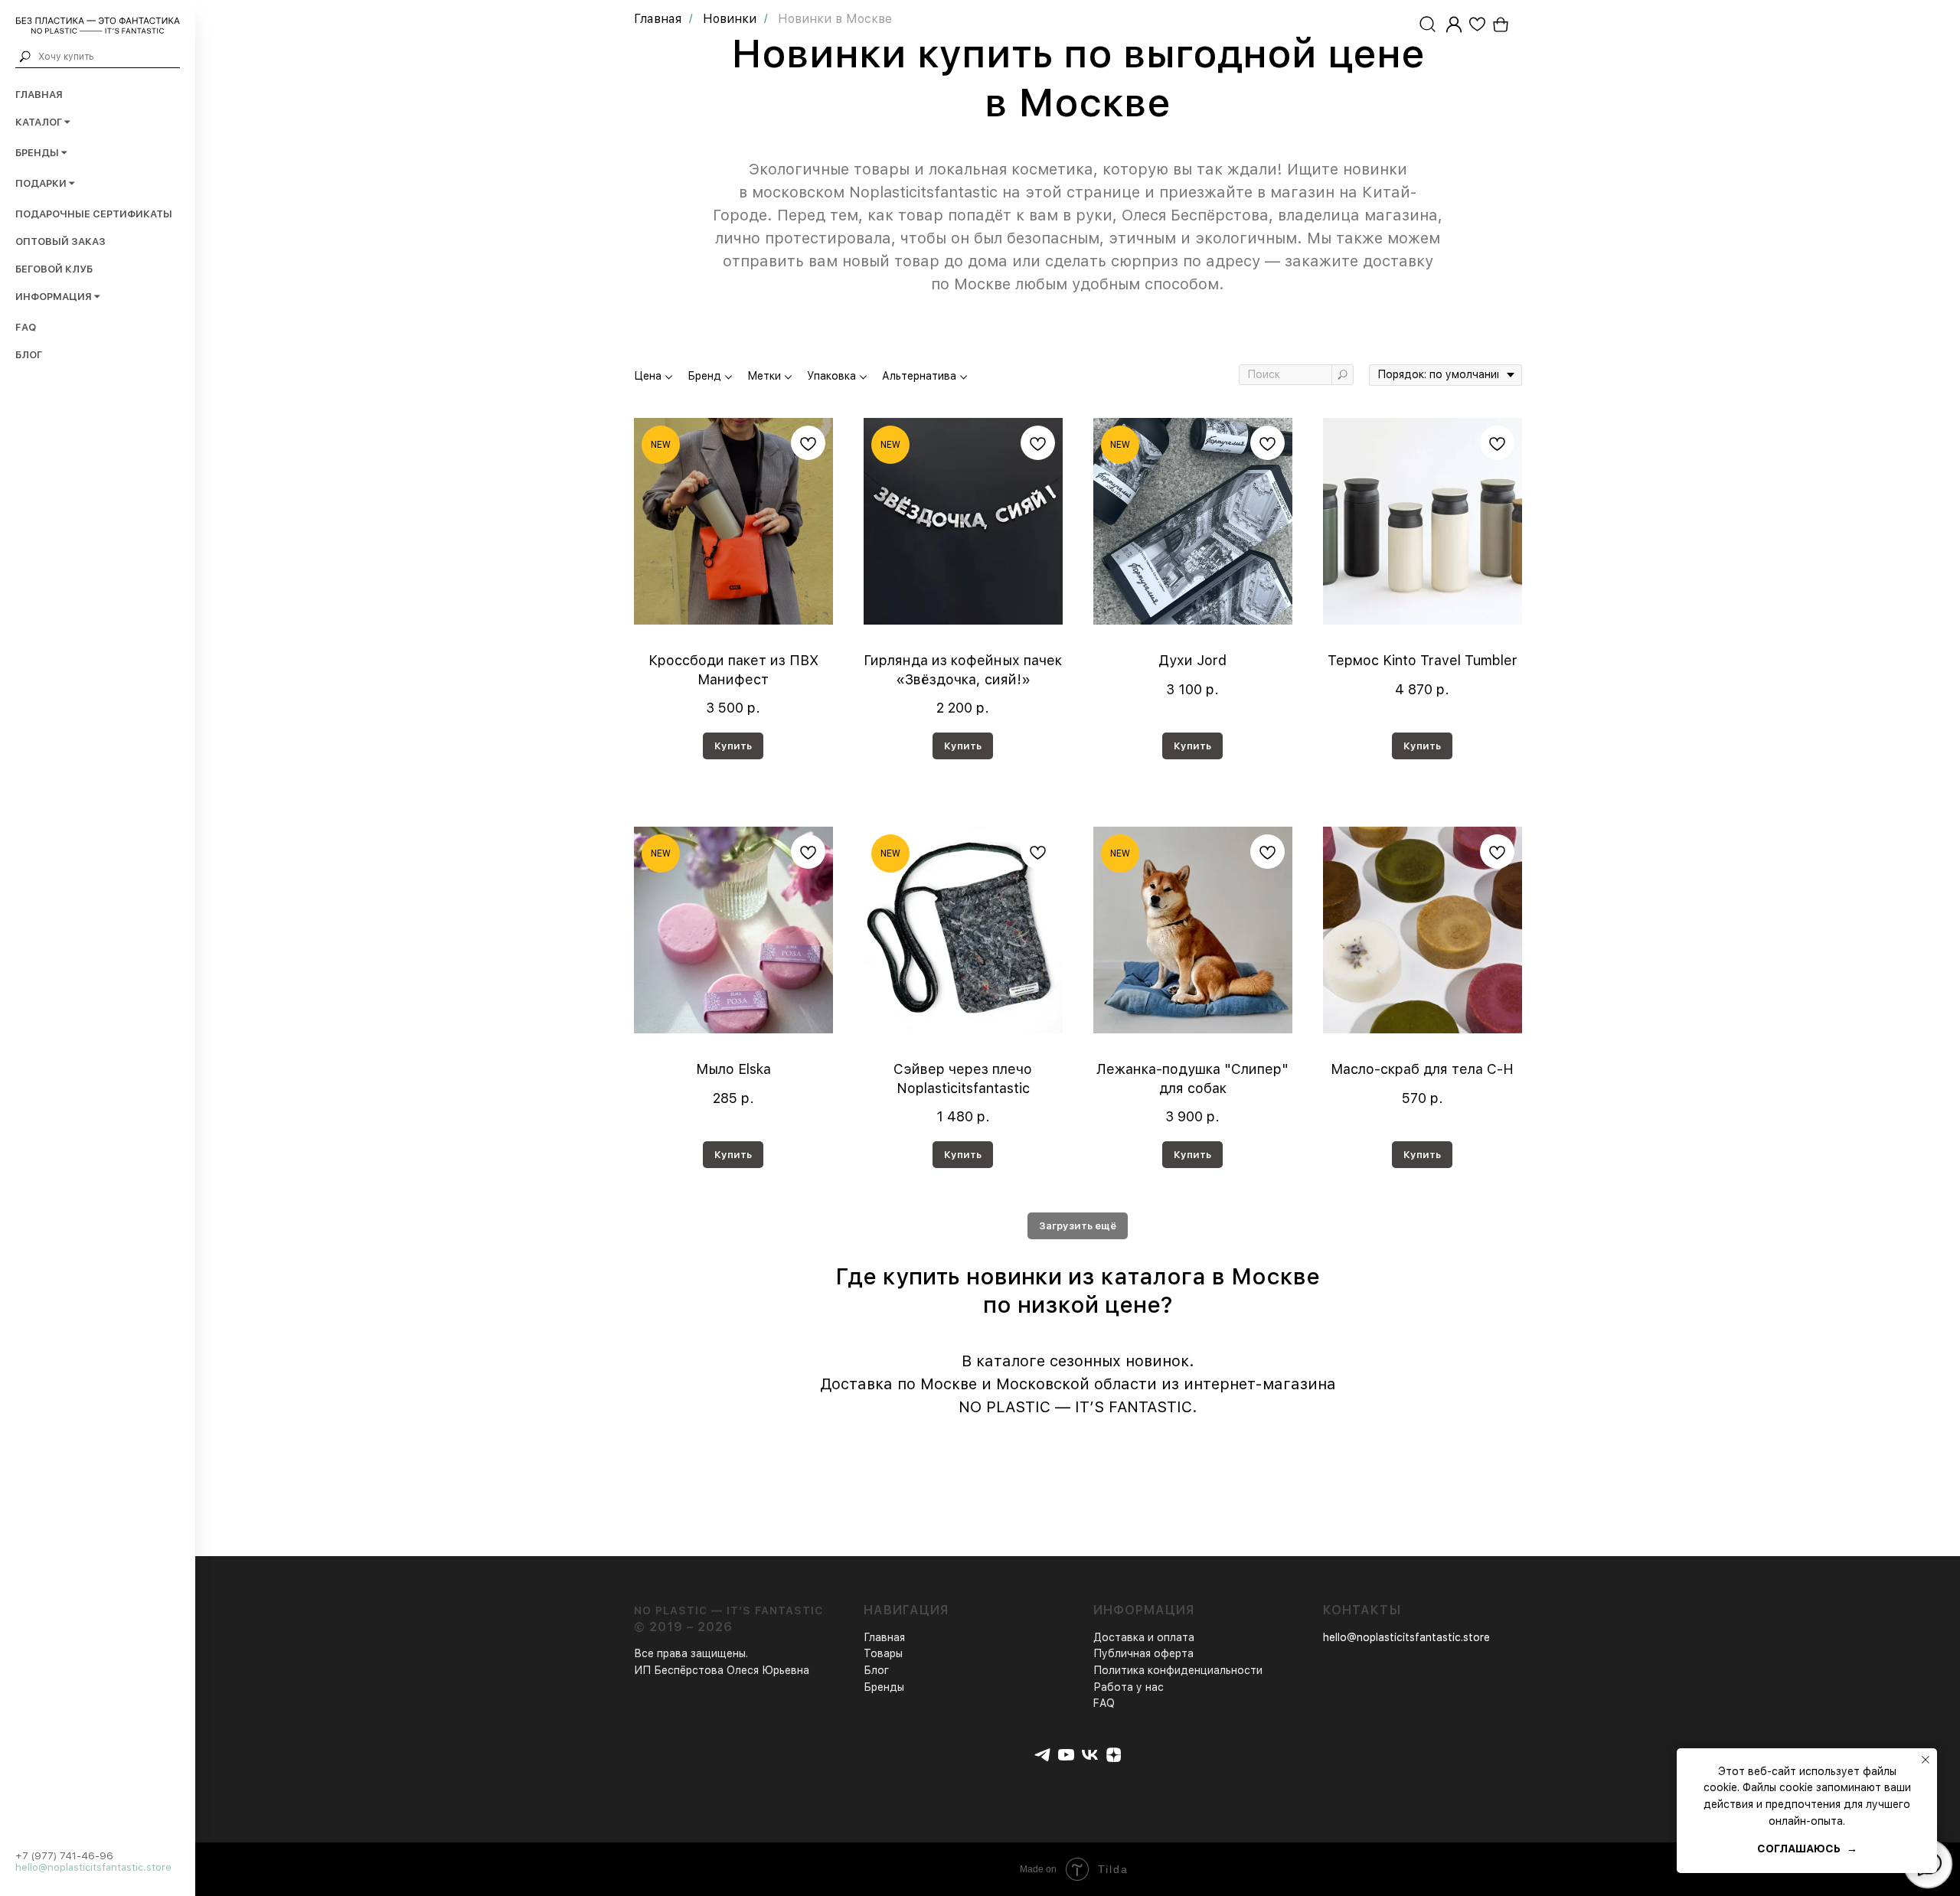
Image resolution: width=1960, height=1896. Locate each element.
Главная (39, 95)
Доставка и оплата (1144, 1637)
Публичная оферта (1143, 1653)
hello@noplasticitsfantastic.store (93, 1867)
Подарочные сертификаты (94, 214)
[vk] (1090, 1755)
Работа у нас (1129, 1687)
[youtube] (1066, 1755)
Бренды (884, 1687)
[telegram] (1042, 1755)
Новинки (730, 19)
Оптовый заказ (60, 241)
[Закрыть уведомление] (1926, 1760)
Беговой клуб (54, 269)
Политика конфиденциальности (1178, 1670)
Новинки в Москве (835, 19)
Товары (883, 1653)
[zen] (1114, 1755)
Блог (29, 355)
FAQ (26, 327)
